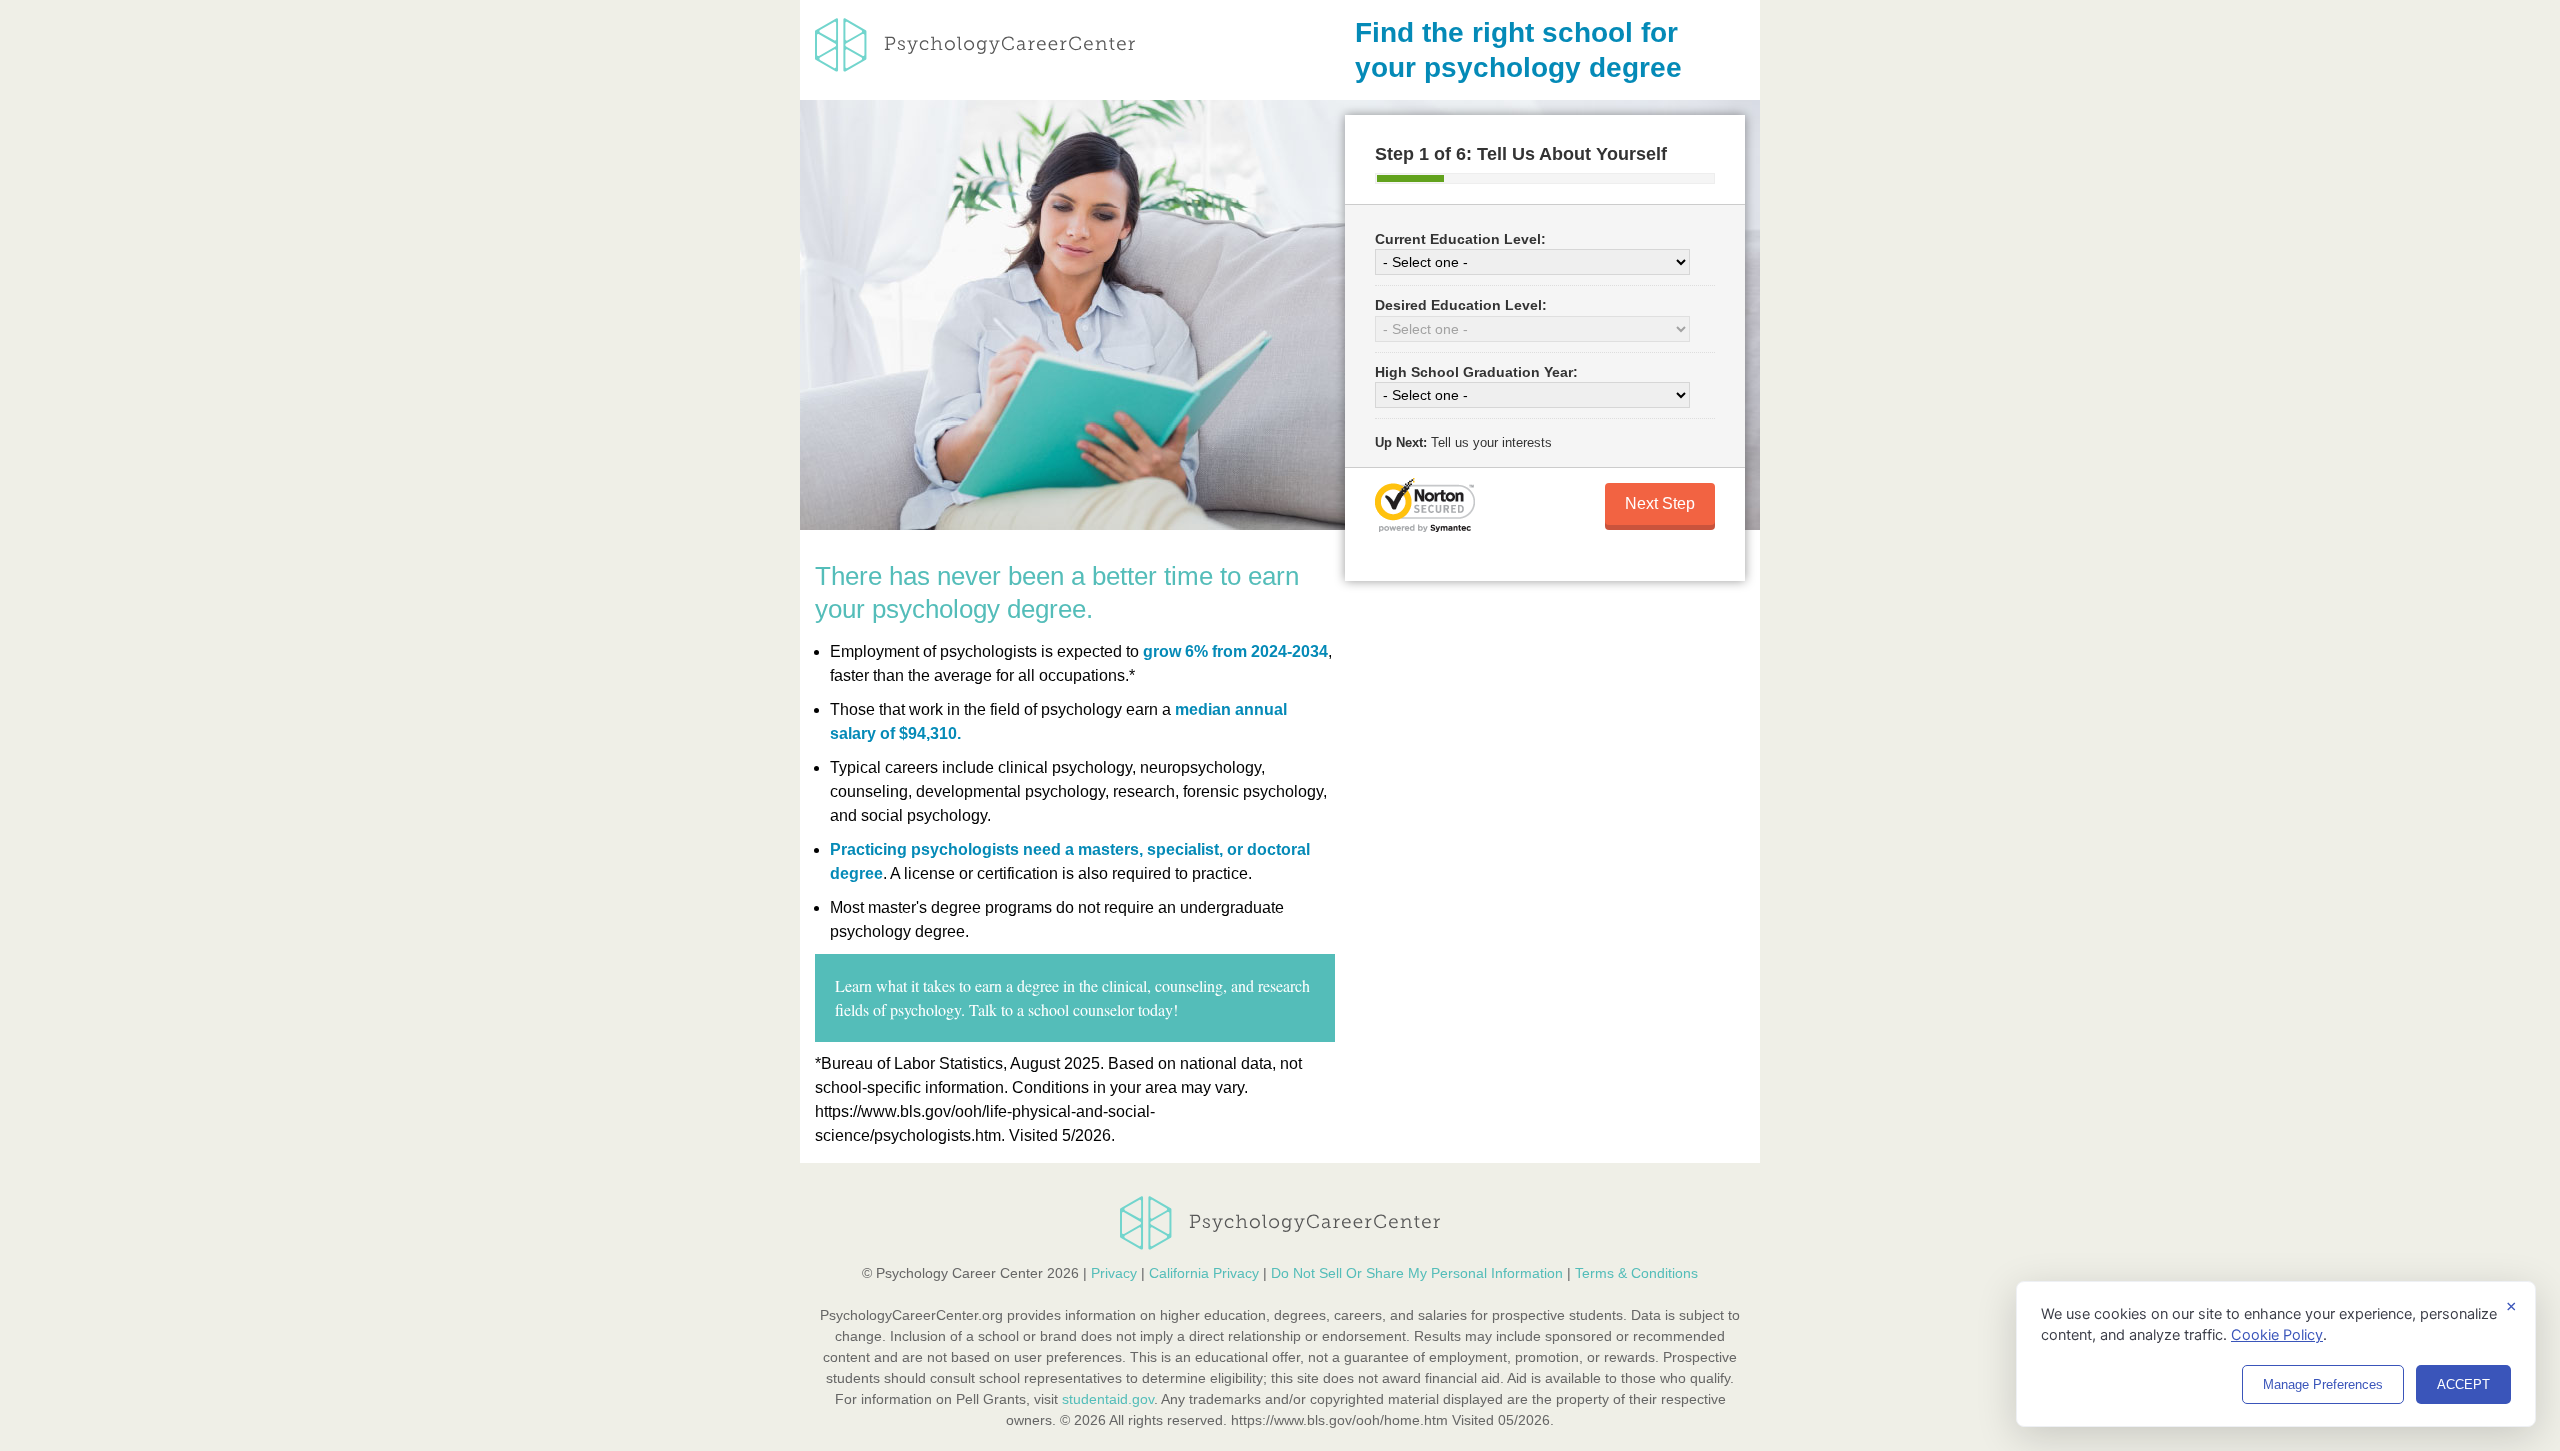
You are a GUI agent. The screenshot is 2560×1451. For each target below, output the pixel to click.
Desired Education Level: (1461, 305)
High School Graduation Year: (1476, 372)
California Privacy (1204, 1273)
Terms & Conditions (1636, 1273)
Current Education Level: (1460, 239)
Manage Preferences (2323, 1384)
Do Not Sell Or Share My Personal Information (1417, 1273)
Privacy (1114, 1273)
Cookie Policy (2277, 1335)
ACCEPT (2463, 1384)
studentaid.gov (1108, 1399)
